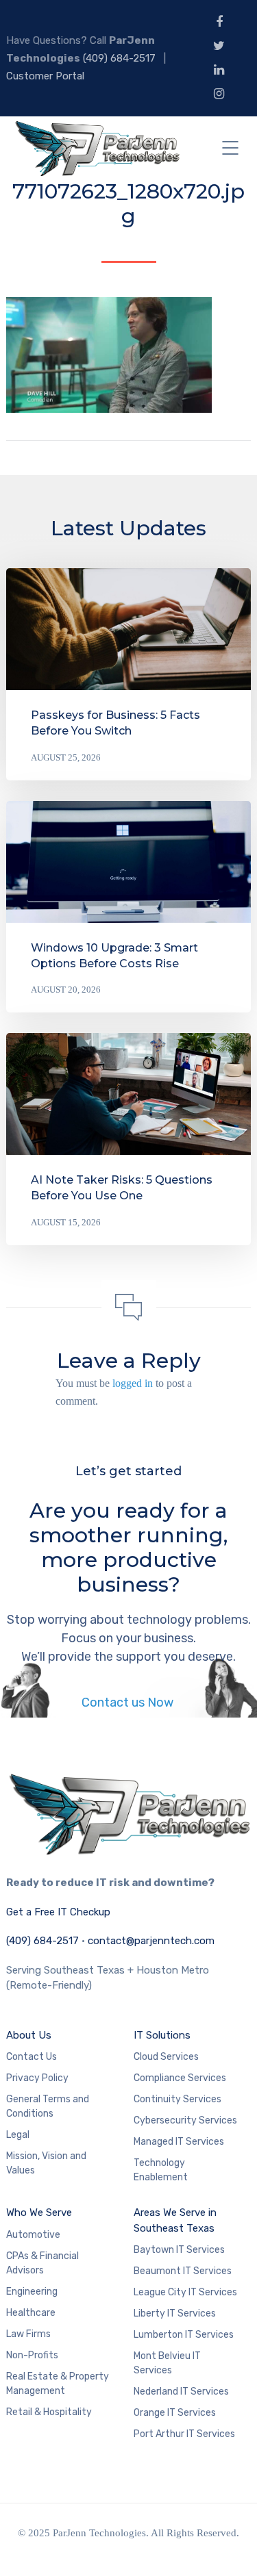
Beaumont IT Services (183, 2271)
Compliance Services (180, 2078)
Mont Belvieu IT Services (167, 2363)
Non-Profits (32, 2355)
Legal (18, 2135)
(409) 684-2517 (119, 58)
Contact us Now (129, 1703)
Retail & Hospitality (49, 2412)
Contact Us (32, 2057)
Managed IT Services (179, 2142)
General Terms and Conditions (48, 2106)
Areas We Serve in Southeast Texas (175, 2220)
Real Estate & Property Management (58, 2384)
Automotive (33, 2235)
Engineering (32, 2292)
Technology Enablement (161, 2170)
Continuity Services (178, 2099)
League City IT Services (185, 2292)
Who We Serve (39, 2212)
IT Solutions (162, 2035)
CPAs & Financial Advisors (42, 2263)
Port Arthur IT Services (184, 2434)
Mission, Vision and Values (46, 2163)
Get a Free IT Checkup (58, 1912)
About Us (29, 2035)
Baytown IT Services (179, 2250)
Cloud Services (166, 2057)
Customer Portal (45, 76)
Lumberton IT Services (184, 2335)
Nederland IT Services (181, 2392)
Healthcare (31, 2313)
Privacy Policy (37, 2078)
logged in (133, 1383)
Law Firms (28, 2334)
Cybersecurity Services (185, 2120)
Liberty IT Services (175, 2313)
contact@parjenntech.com (151, 1941)
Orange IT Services (175, 2413)
